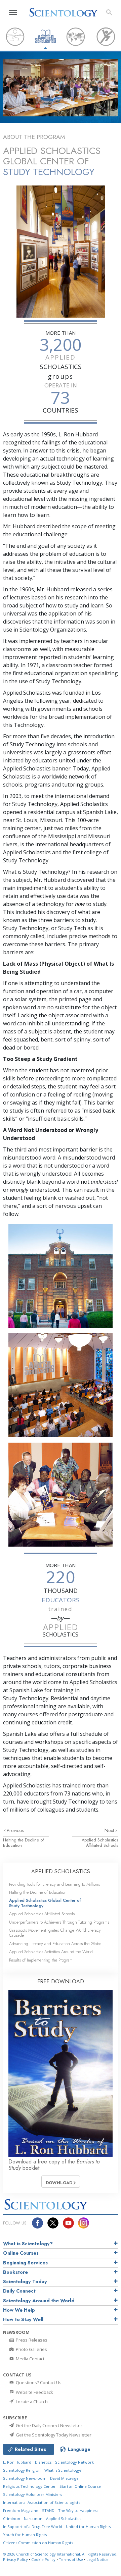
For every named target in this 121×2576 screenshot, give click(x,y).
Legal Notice (97, 2559)
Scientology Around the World (39, 2301)
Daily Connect (19, 2291)
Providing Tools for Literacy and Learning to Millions (54, 1884)
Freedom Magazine (21, 2510)
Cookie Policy (43, 2559)
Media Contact (30, 2359)
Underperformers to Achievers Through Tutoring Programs (59, 1922)
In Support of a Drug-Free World (33, 2527)
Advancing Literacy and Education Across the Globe (55, 1944)
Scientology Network (74, 2462)
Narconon (33, 2518)
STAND (48, 2510)
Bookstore (15, 2272)
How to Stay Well (23, 2319)
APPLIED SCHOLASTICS (61, 1871)
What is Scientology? (28, 2244)
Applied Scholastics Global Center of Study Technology (45, 1903)
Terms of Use (71, 2559)
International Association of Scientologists (42, 2502)
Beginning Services (25, 2263)
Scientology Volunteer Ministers (32, 2494)
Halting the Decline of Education (23, 1842)
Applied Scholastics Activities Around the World (51, 1952)
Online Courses (21, 2253)
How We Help (19, 2310)
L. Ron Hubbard (17, 2462)
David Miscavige (64, 2478)
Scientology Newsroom (25, 2478)
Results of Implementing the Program (41, 1960)
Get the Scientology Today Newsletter (53, 2435)
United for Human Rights (88, 2527)
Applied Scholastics (64, 2518)
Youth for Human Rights (25, 2535)
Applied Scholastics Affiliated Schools (100, 1842)
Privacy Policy (15, 2559)
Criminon (12, 2518)
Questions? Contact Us (38, 2382)
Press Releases (31, 2340)
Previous (15, 1830)
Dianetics (43, 2462)
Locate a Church (31, 2402)
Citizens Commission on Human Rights (38, 2543)
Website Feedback (34, 2392)
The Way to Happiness (78, 2510)
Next (110, 1830)
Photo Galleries (31, 2349)
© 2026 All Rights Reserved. (60, 2554)
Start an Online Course (80, 2486)
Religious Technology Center (29, 2486)
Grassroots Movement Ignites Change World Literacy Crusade (55, 1933)
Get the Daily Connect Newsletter (49, 2425)
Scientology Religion (22, 2470)
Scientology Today (25, 2282)
